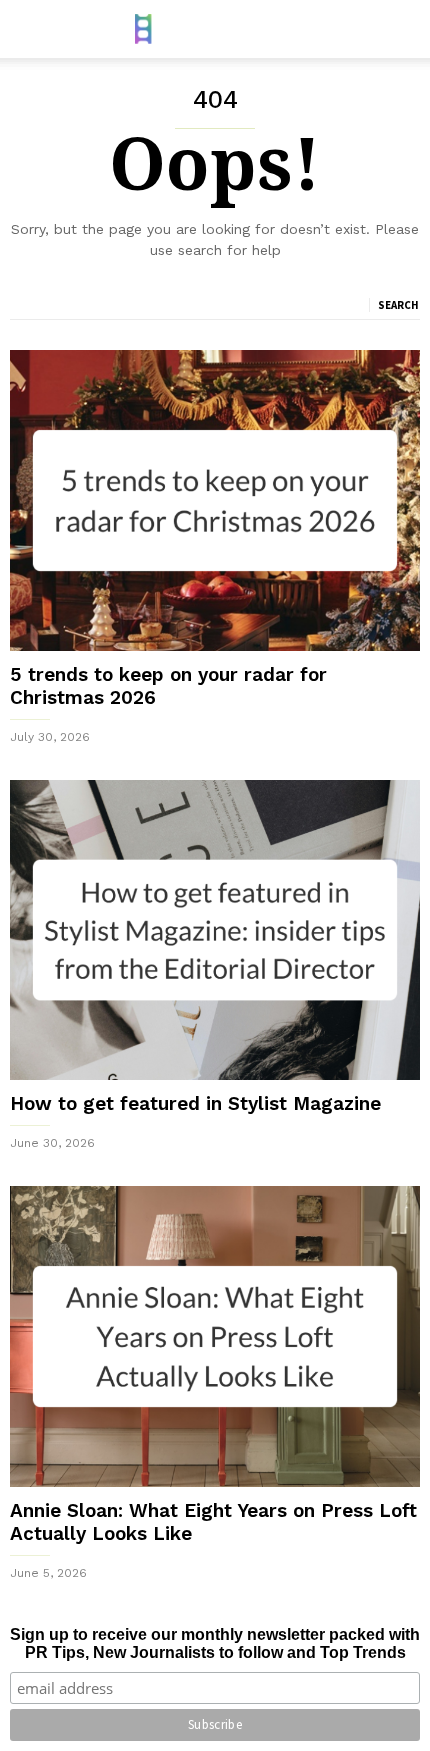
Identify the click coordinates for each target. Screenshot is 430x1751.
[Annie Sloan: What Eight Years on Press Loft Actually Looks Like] (215, 1336)
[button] (401, 29)
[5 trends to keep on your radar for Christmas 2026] (215, 500)
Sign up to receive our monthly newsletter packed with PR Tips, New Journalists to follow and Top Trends (215, 1643)
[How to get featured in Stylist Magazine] (215, 930)
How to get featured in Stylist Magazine (195, 1103)
